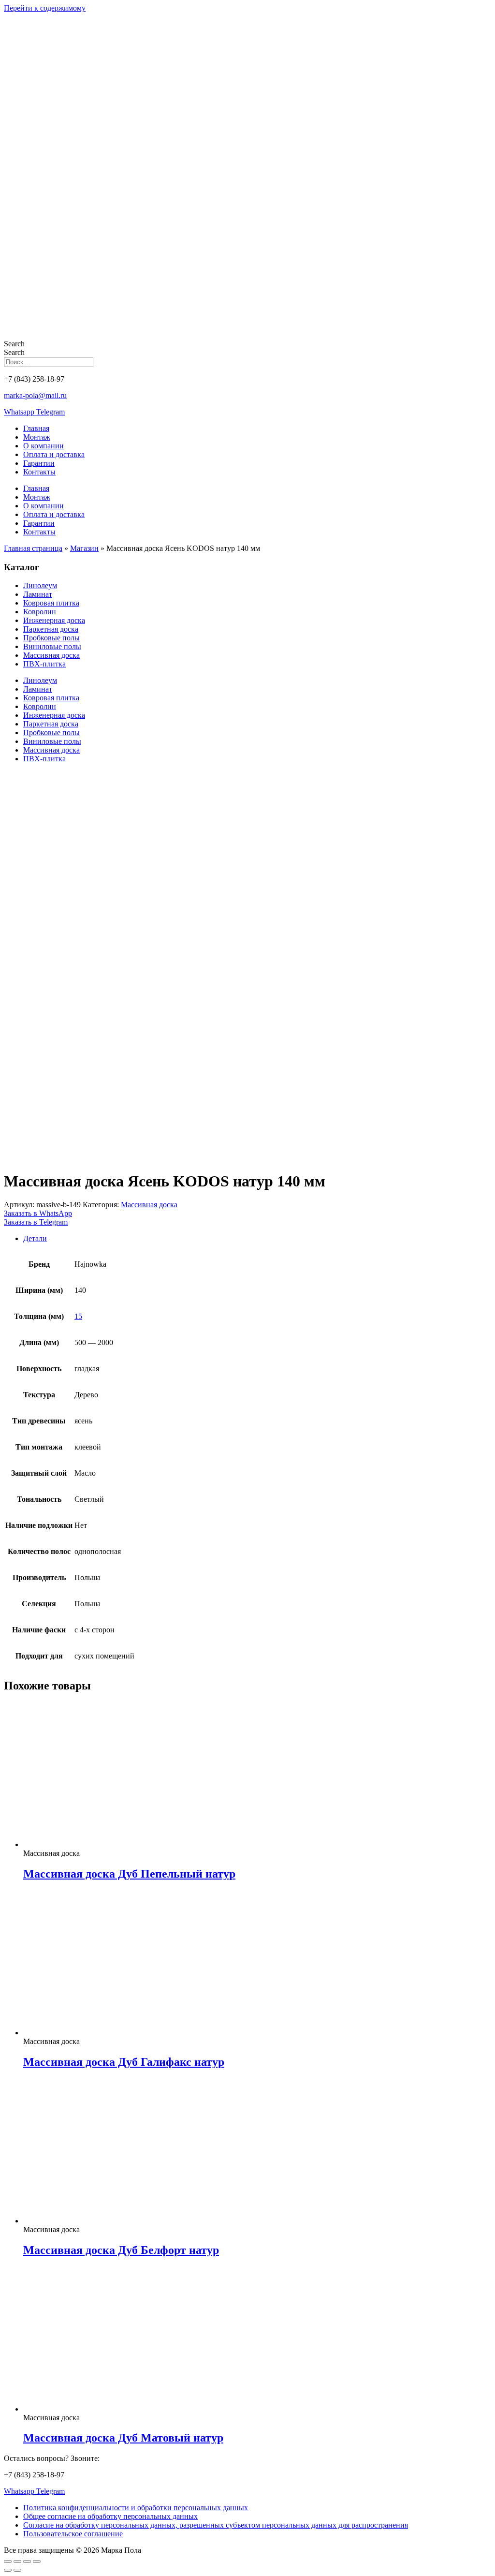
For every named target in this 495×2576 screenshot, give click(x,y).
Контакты (39, 472)
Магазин (84, 548)
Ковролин (40, 612)
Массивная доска (51, 655)
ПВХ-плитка (44, 664)
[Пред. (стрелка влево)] (8, 2570)
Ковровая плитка (51, 603)
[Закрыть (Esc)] (37, 2561)
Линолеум (40, 585)
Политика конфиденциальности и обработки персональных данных (136, 2508)
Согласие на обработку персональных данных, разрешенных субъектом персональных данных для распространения (216, 2525)
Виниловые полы (52, 646)
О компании (44, 446)
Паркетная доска (51, 629)
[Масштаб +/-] (8, 2561)
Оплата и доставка (54, 454)
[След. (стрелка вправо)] (17, 2570)
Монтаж (37, 437)
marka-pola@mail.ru (35, 395)
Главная (36, 428)
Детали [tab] (35, 1238)
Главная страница (33, 548)
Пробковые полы (51, 638)
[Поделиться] (27, 2561)
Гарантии (39, 463)
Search (14, 344)
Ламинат (38, 594)
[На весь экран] (17, 2561)
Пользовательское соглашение (73, 2534)
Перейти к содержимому (45, 8)
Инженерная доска (54, 620)
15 (78, 1316)
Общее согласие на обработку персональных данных (110, 2516)
